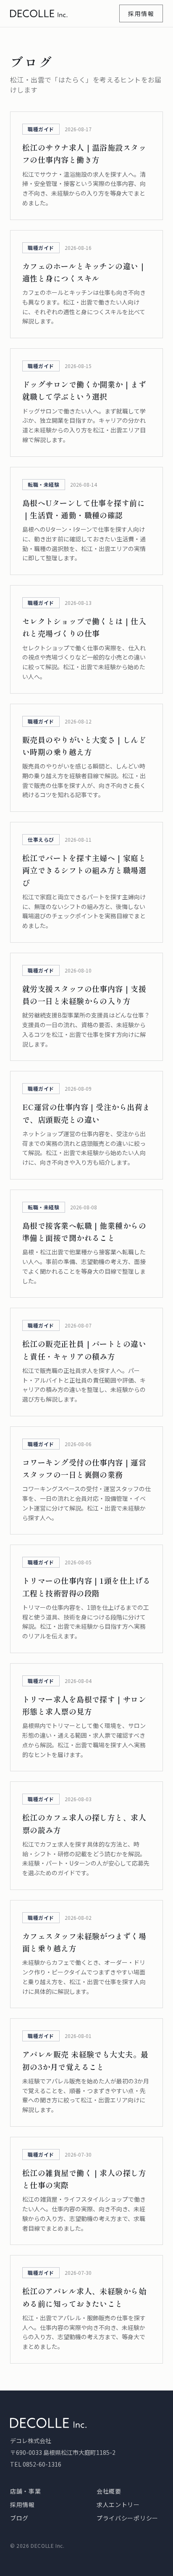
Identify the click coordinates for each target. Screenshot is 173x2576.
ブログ (19, 2518)
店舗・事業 (26, 2491)
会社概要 (109, 2491)
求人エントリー (118, 2504)
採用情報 (141, 13)
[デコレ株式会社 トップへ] (39, 13)
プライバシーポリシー (127, 2518)
